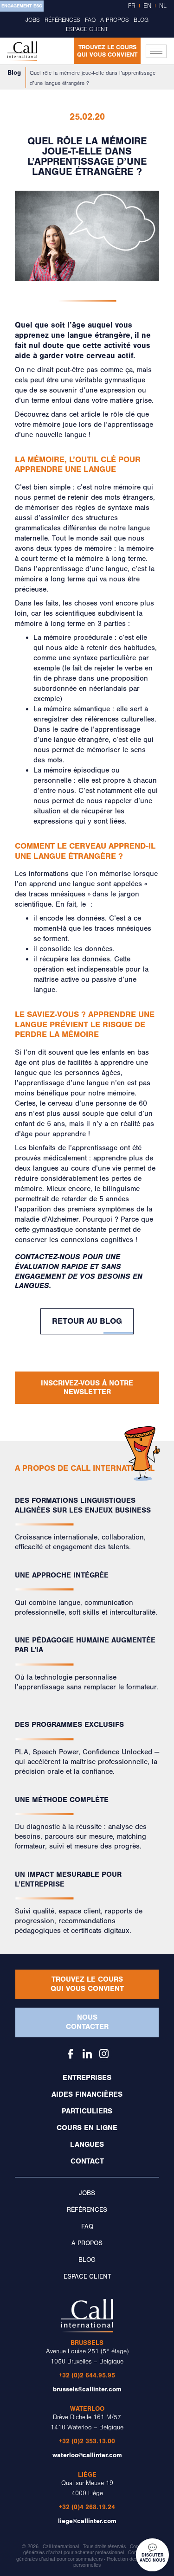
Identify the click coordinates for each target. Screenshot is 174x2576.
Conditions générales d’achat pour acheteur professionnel (88, 2550)
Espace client (87, 29)
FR (132, 6)
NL (163, 6)
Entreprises (87, 2078)
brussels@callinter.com (87, 2389)
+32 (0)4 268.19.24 (87, 2507)
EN (147, 6)
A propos (115, 20)
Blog (141, 20)
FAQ (90, 20)
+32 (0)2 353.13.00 (87, 2441)
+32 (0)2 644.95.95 (87, 2375)
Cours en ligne (87, 2128)
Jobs (33, 20)
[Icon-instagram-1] (104, 2054)
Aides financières (87, 2094)
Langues (87, 2145)
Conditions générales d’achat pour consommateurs (84, 2556)
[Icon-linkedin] (87, 2054)
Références (62, 20)
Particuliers (87, 2111)
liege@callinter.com (87, 2521)
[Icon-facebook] (71, 2054)
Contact (87, 2161)
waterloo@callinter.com (87, 2455)
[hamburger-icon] (156, 51)
